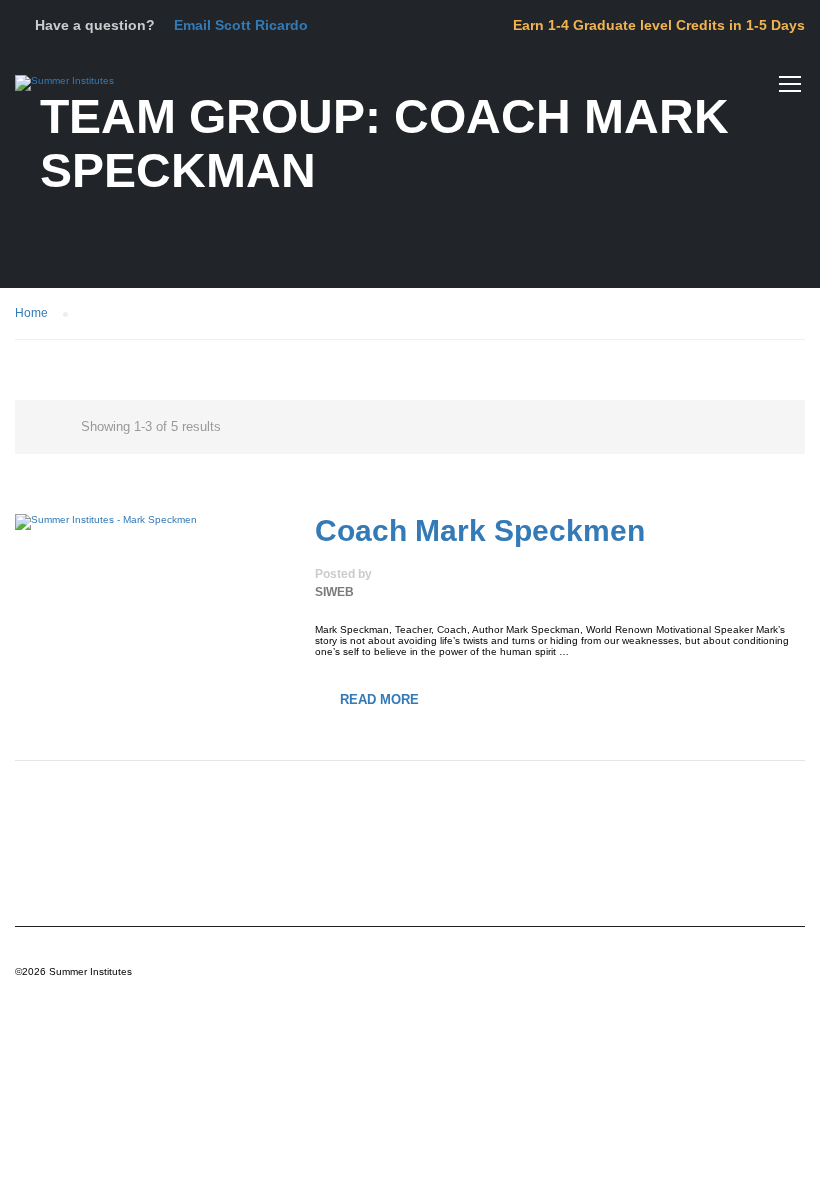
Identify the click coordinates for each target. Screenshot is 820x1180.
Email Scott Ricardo (241, 25)
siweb (334, 592)
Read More (379, 699)
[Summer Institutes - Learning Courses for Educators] (64, 93)
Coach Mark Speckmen (480, 530)
